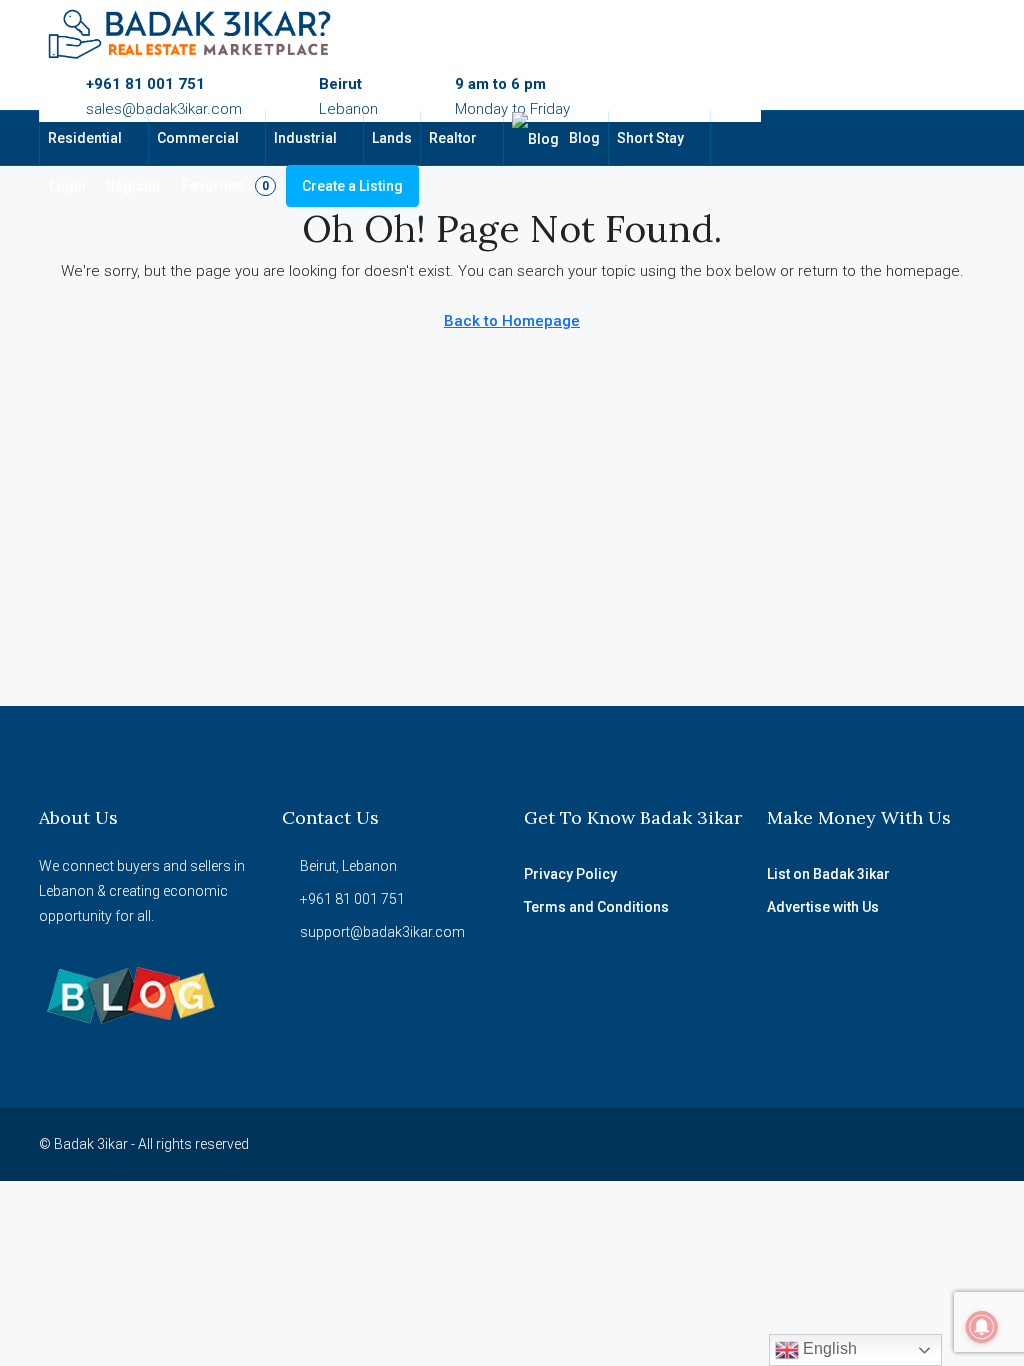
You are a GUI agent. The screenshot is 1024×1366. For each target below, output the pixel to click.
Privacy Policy (570, 874)
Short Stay (650, 138)
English (828, 1348)
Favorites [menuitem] (225, 185)
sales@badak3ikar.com (164, 109)
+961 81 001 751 (145, 84)
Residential (85, 138)
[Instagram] (827, 1144)
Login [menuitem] (67, 186)
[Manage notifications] (982, 1327)
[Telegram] (967, 1144)
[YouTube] (862, 1144)
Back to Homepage (512, 321)
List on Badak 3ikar (828, 874)
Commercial (198, 138)
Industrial (305, 138)
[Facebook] (792, 1144)
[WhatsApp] (897, 1144)
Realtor (453, 138)
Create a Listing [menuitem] (352, 186)
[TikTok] (932, 1144)
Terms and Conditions (596, 907)
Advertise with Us (823, 907)
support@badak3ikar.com (382, 932)
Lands (392, 138)
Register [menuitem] (134, 186)
